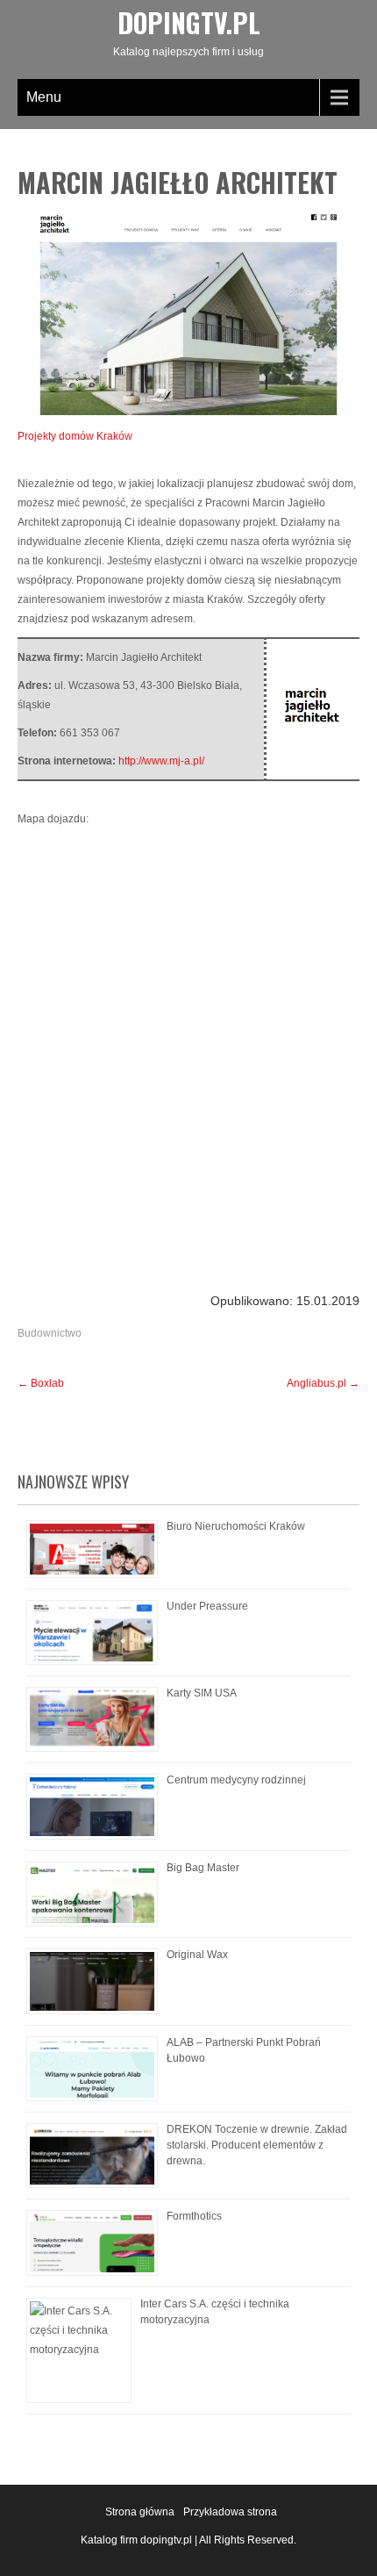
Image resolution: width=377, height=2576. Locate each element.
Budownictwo (50, 1333)
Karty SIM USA (202, 1693)
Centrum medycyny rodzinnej (236, 1780)
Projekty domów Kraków (75, 436)
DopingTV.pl (189, 22)
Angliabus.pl (323, 1383)
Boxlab (41, 1383)
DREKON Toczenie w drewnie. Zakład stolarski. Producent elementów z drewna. (257, 2145)
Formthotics (194, 2216)
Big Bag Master (203, 1868)
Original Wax (197, 1955)
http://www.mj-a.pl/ (161, 761)
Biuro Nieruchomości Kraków (236, 1526)
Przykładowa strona (230, 2512)
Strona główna (140, 2512)
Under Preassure (207, 1606)
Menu (44, 97)
